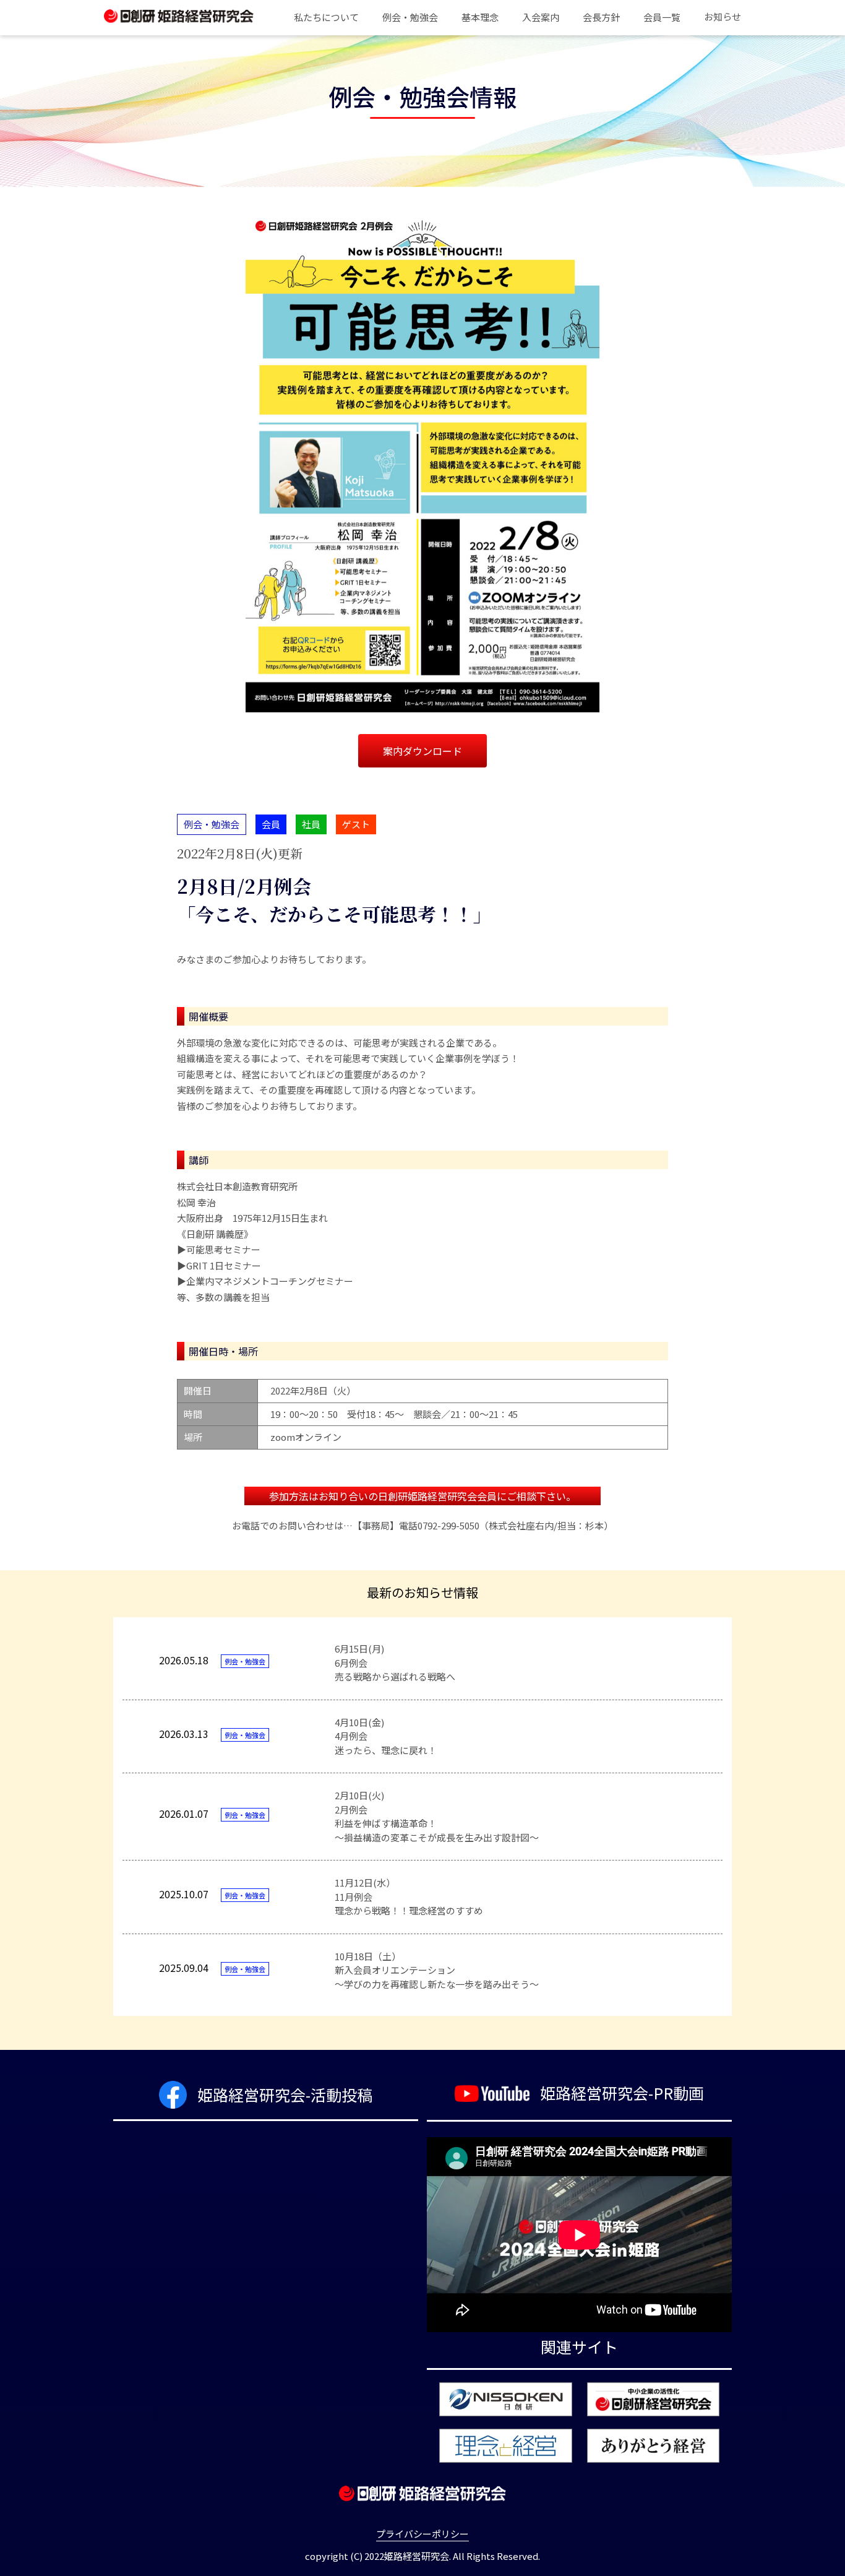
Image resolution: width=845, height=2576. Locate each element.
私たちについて (326, 17)
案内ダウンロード (422, 751)
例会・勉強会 (410, 17)
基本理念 (480, 17)
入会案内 (541, 17)
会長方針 (601, 17)
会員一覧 (662, 17)
